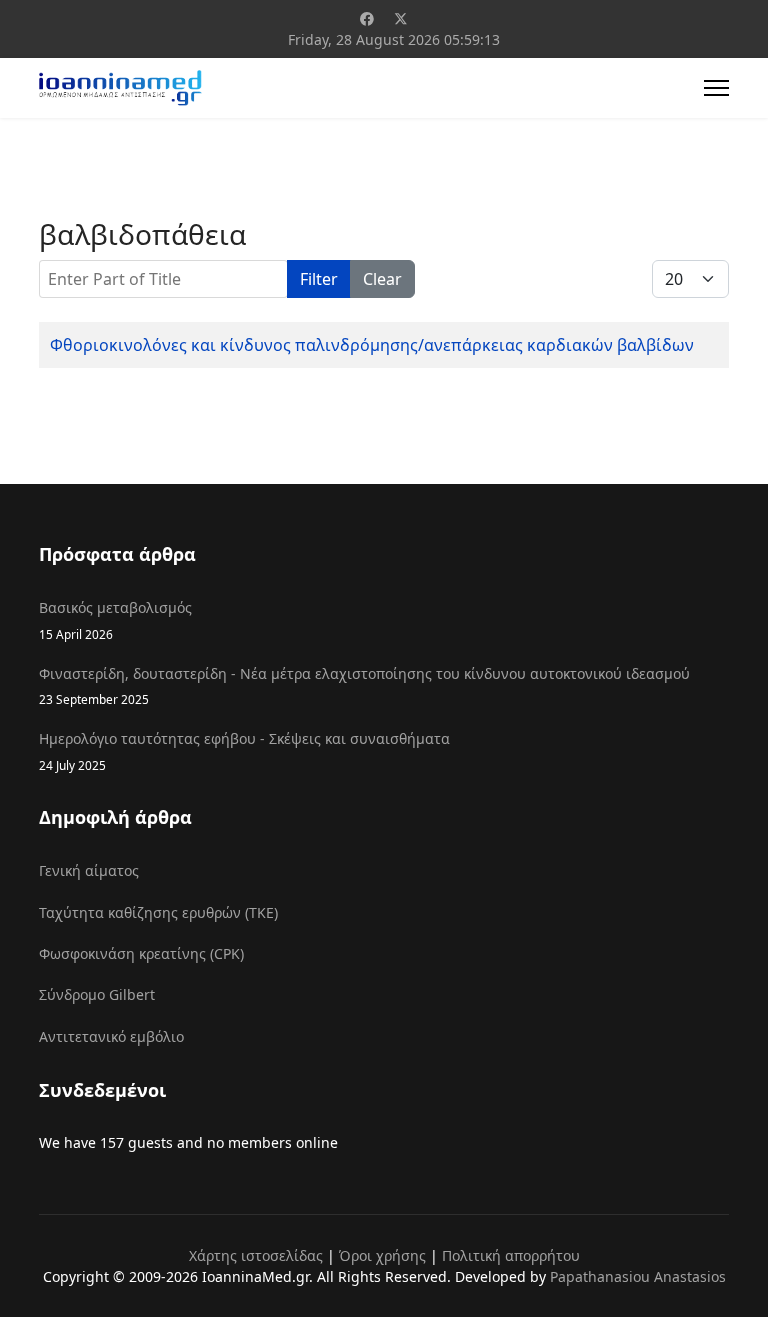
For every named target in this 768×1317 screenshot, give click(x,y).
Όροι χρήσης (382, 1255)
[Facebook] (367, 18)
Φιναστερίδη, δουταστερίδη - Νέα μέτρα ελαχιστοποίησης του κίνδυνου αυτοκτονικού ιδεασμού (364, 685)
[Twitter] (401, 18)
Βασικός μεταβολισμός (115, 619)
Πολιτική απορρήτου (511, 1255)
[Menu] (716, 88)
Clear (382, 279)
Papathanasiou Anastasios (638, 1276)
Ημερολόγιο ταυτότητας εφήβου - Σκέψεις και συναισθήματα (244, 750)
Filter (319, 279)
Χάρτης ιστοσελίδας (256, 1255)
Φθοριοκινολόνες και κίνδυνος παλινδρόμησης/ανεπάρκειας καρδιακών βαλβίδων (372, 345)
